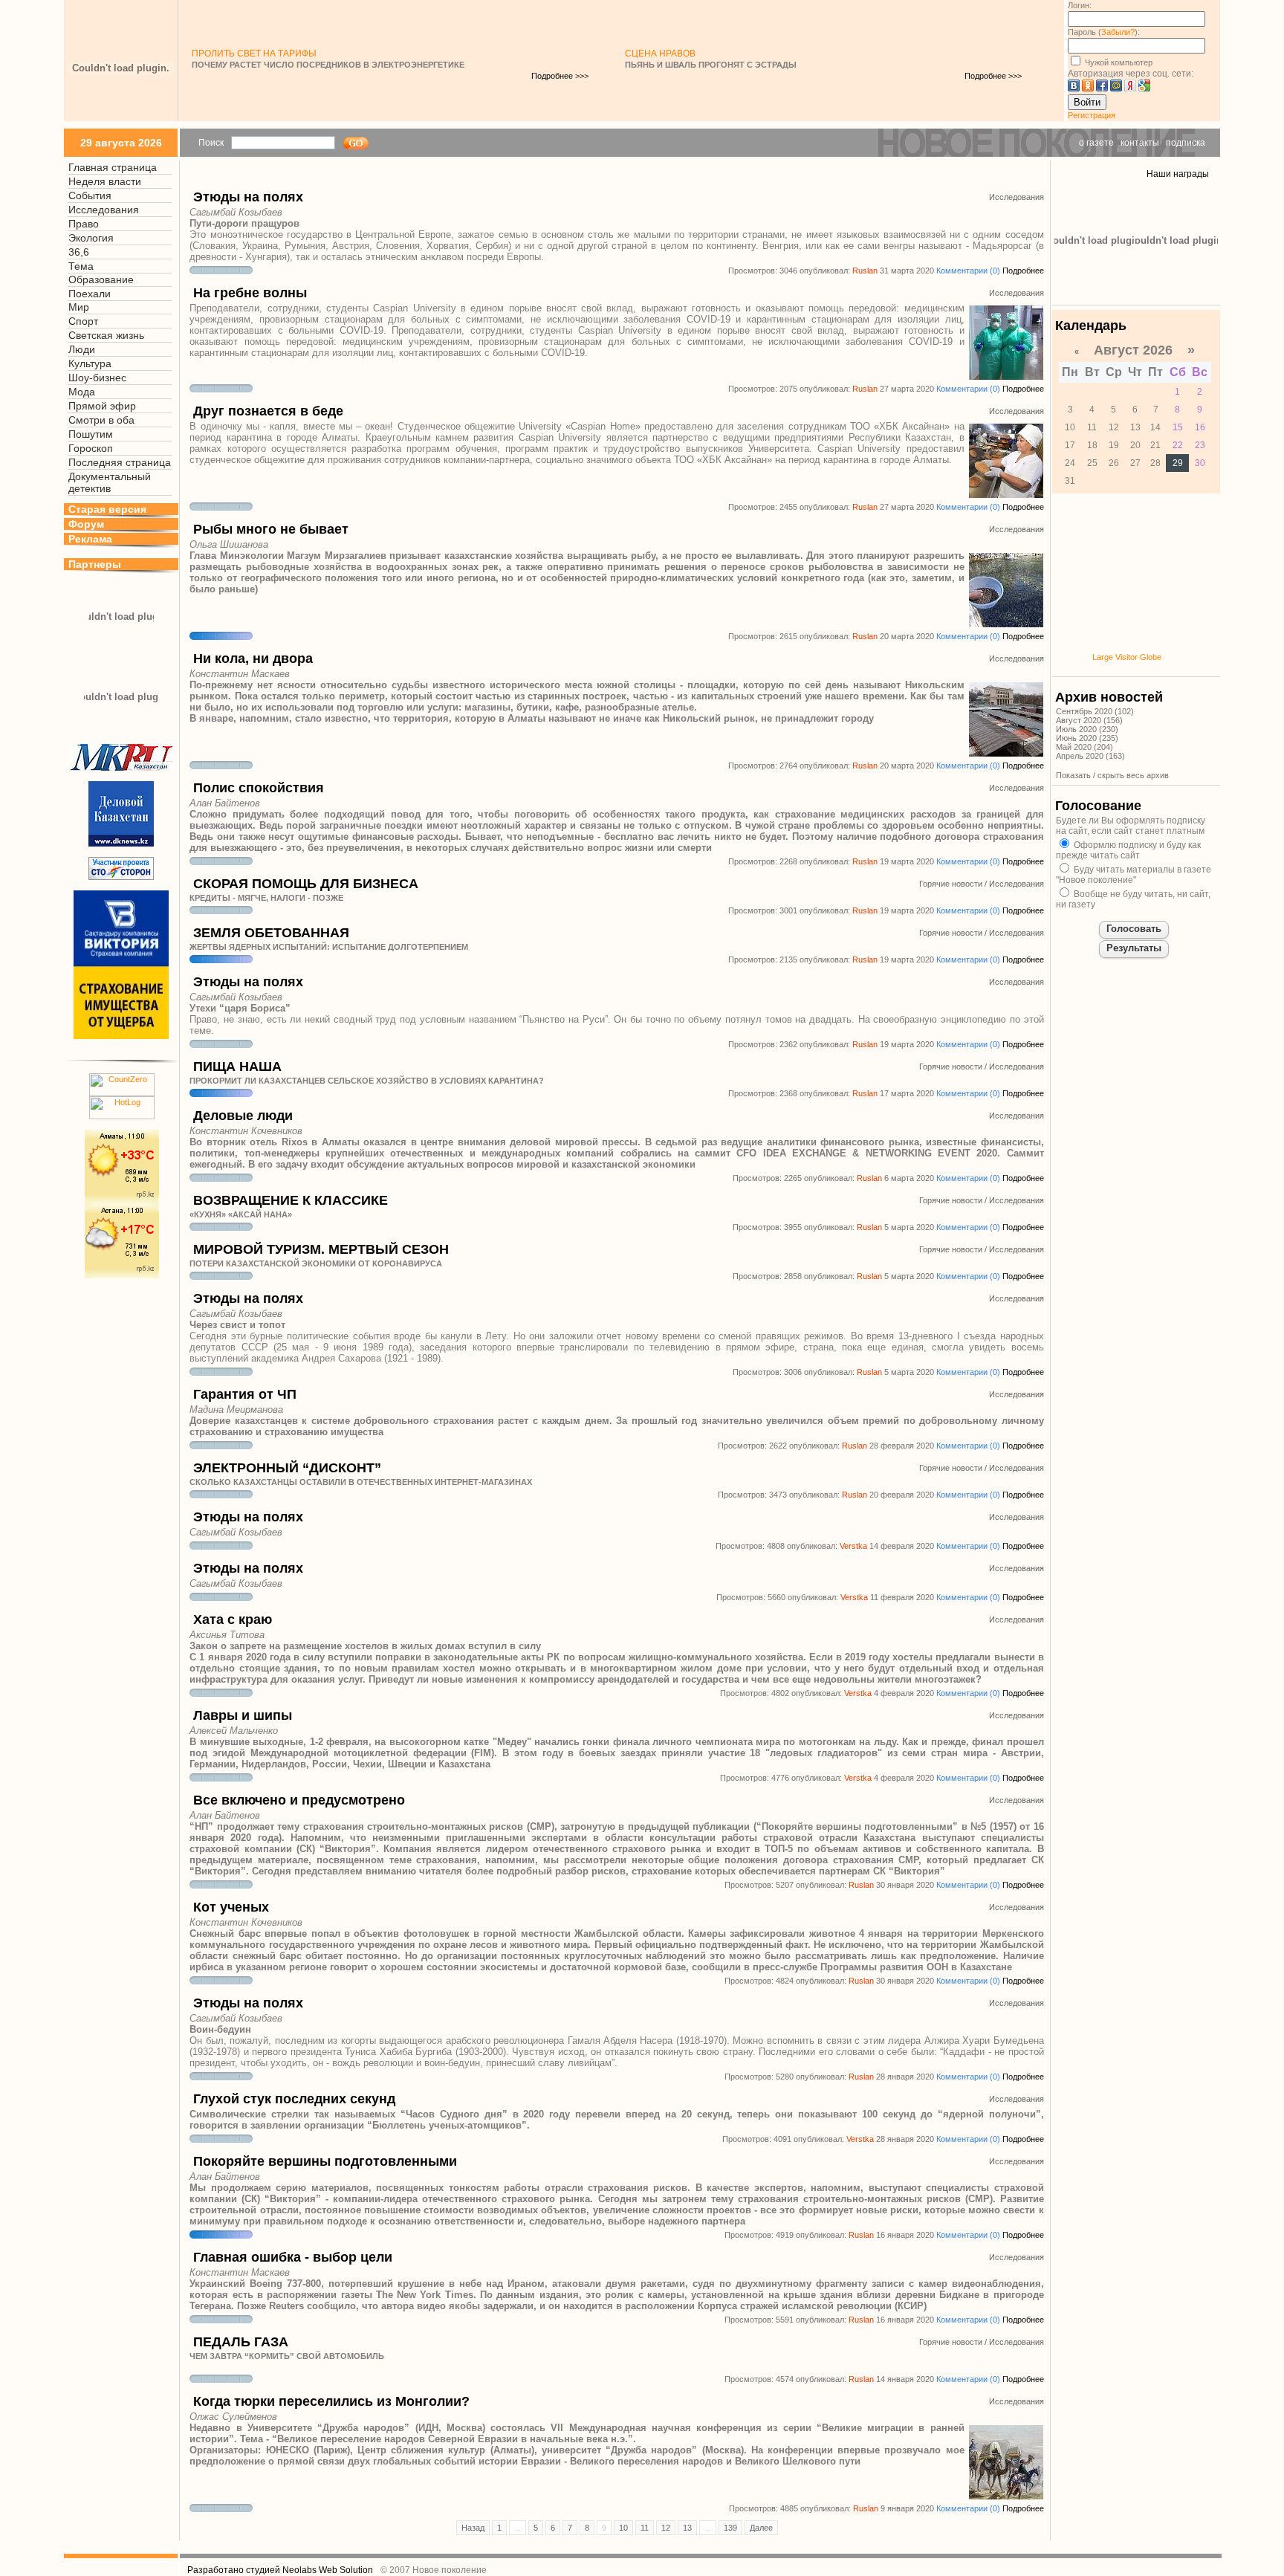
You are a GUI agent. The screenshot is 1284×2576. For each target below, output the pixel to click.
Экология (91, 238)
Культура (90, 363)
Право (84, 224)
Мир (79, 307)
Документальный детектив (110, 482)
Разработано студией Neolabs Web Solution (280, 2570)
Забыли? (1118, 32)
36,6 (79, 252)
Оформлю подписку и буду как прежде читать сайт (1128, 850)
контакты (1140, 143)
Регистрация (1092, 115)
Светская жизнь (106, 335)
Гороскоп (91, 448)
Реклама (90, 539)
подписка (1186, 143)
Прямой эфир (102, 406)
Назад (473, 2528)
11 (645, 2528)
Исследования (104, 210)
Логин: (1080, 5)
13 (687, 2528)
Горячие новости (951, 884)
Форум (86, 524)
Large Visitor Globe (1127, 657)
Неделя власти (105, 181)
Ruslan (865, 271)
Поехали (90, 294)
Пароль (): (1104, 32)
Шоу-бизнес (97, 378)
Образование (101, 279)
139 (730, 2528)
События (90, 195)
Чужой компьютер (1118, 62)
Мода (82, 392)
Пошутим (91, 434)
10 (623, 2528)
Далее (761, 2528)
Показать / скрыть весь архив (1112, 775)
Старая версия (107, 509)
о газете (1096, 143)
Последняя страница (120, 462)
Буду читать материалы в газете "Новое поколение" (1134, 875)
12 (666, 2528)
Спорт (83, 321)
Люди (82, 349)
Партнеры (95, 564)
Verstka (853, 1546)
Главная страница (113, 167)
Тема (81, 266)
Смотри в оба (101, 420)
